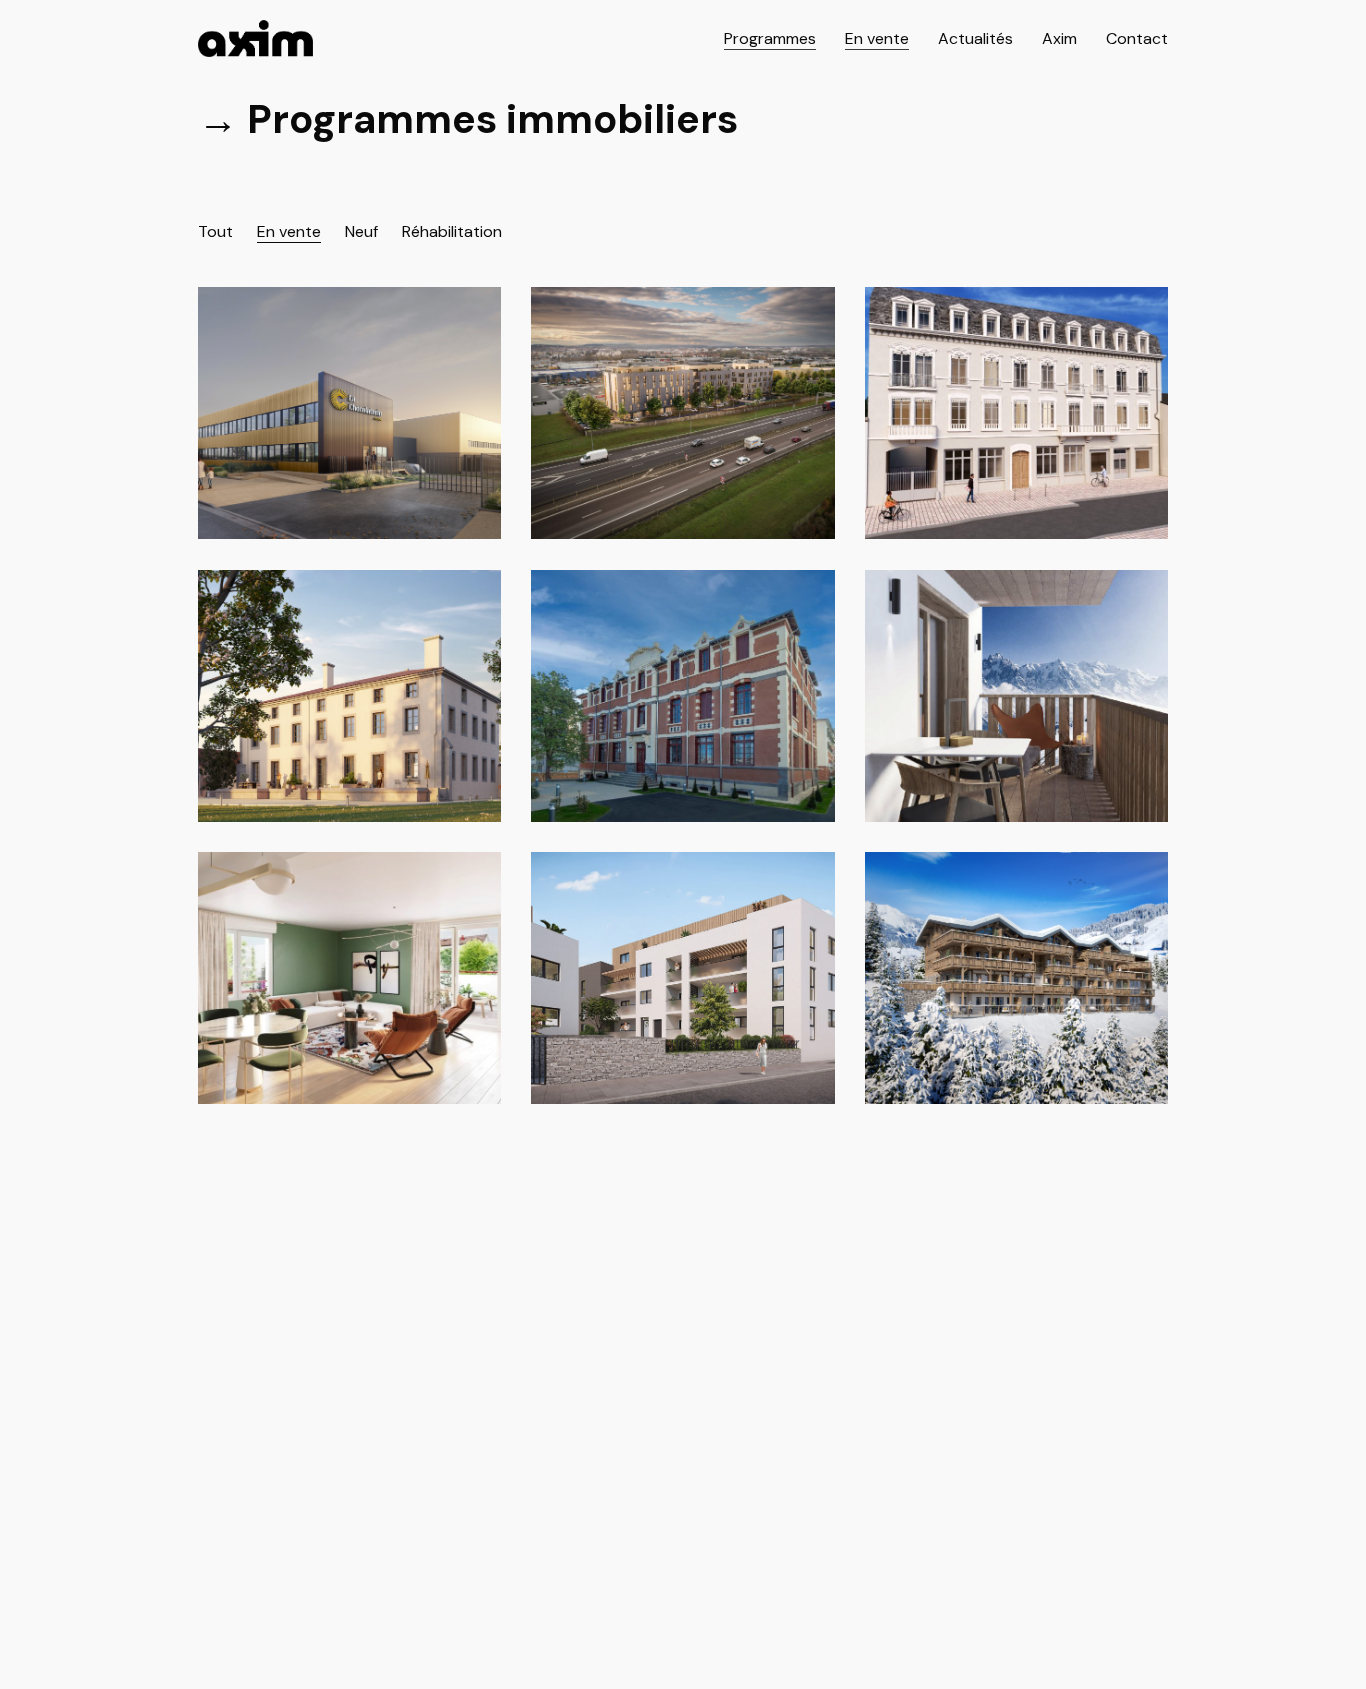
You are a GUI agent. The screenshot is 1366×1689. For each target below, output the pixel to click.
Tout (215, 231)
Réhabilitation (452, 231)
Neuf (361, 231)
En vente (289, 231)
